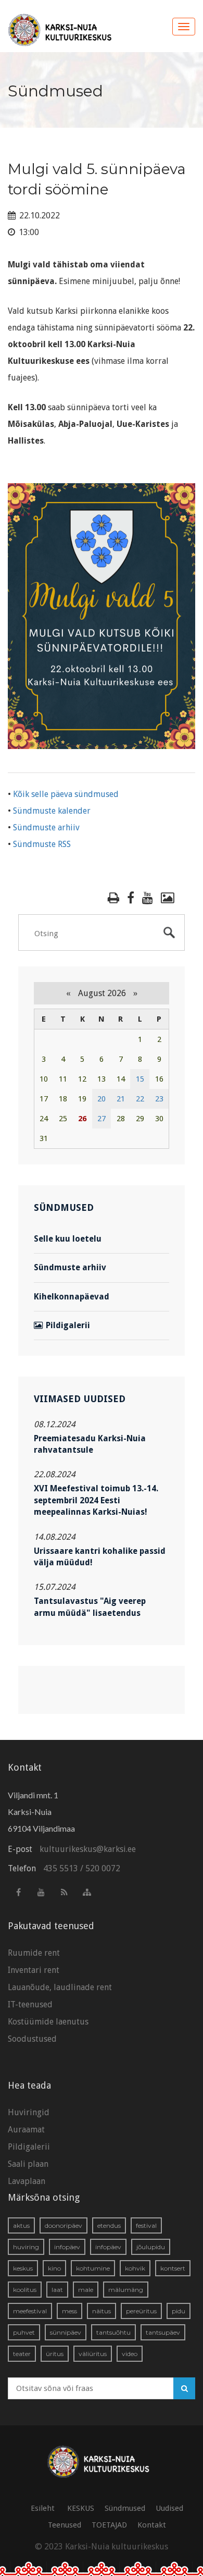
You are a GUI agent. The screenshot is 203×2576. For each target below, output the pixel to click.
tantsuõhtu (113, 2332)
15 (140, 1079)
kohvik (135, 2268)
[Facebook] (131, 898)
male (86, 2290)
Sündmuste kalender (52, 811)
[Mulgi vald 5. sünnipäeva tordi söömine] (102, 615)
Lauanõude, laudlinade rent (60, 1987)
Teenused (65, 2525)
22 (140, 1099)
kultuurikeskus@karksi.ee (88, 1849)
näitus (102, 2311)
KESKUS (81, 2508)
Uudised (169, 2508)
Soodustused (32, 2039)
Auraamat (26, 2130)
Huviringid (29, 2112)
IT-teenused (30, 2004)
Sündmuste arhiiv (46, 827)
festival (146, 2225)
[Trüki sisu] (113, 898)
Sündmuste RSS (42, 844)
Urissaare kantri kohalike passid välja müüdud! (100, 1557)
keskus (23, 2268)
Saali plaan (28, 2164)
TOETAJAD (109, 2525)
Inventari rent (34, 1970)
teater (22, 2354)
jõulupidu (151, 2247)
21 (121, 1099)
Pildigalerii (68, 1325)
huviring (26, 2247)
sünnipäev (66, 2332)
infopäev (67, 2247)
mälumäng (126, 2290)
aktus (21, 2225)
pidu (179, 2311)
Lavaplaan (27, 2181)
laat (57, 2290)
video (130, 2354)
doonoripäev (64, 2225)
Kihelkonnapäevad (72, 1297)
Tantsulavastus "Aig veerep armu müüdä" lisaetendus (90, 1607)
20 (102, 1099)
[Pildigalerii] (168, 898)
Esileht (43, 2508)
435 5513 (61, 1868)
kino (54, 2268)
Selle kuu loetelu (68, 1239)
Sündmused (125, 2508)
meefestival (30, 2311)
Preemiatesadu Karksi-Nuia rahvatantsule (90, 1444)
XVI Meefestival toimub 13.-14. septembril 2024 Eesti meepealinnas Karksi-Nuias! (96, 1500)
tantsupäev (163, 2332)
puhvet (24, 2332)
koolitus (25, 2290)
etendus (109, 2225)
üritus (55, 2354)
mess (69, 2311)
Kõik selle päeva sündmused (66, 794)
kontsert (173, 2268)
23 (159, 1099)
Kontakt (152, 2525)
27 (102, 1119)
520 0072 (103, 1868)
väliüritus (93, 2354)
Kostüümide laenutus (48, 2022)
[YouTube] (148, 898)
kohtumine (93, 2268)
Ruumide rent (34, 1953)
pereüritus (141, 2311)
